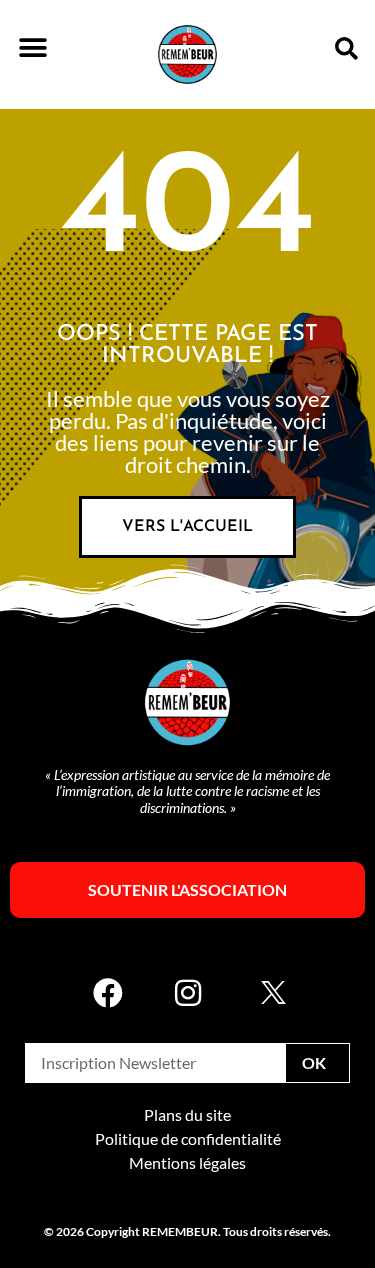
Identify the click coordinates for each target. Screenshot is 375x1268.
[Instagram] (188, 993)
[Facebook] (108, 993)
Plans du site (187, 1114)
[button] (32, 47)
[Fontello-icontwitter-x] (268, 993)
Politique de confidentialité (188, 1138)
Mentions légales (187, 1162)
